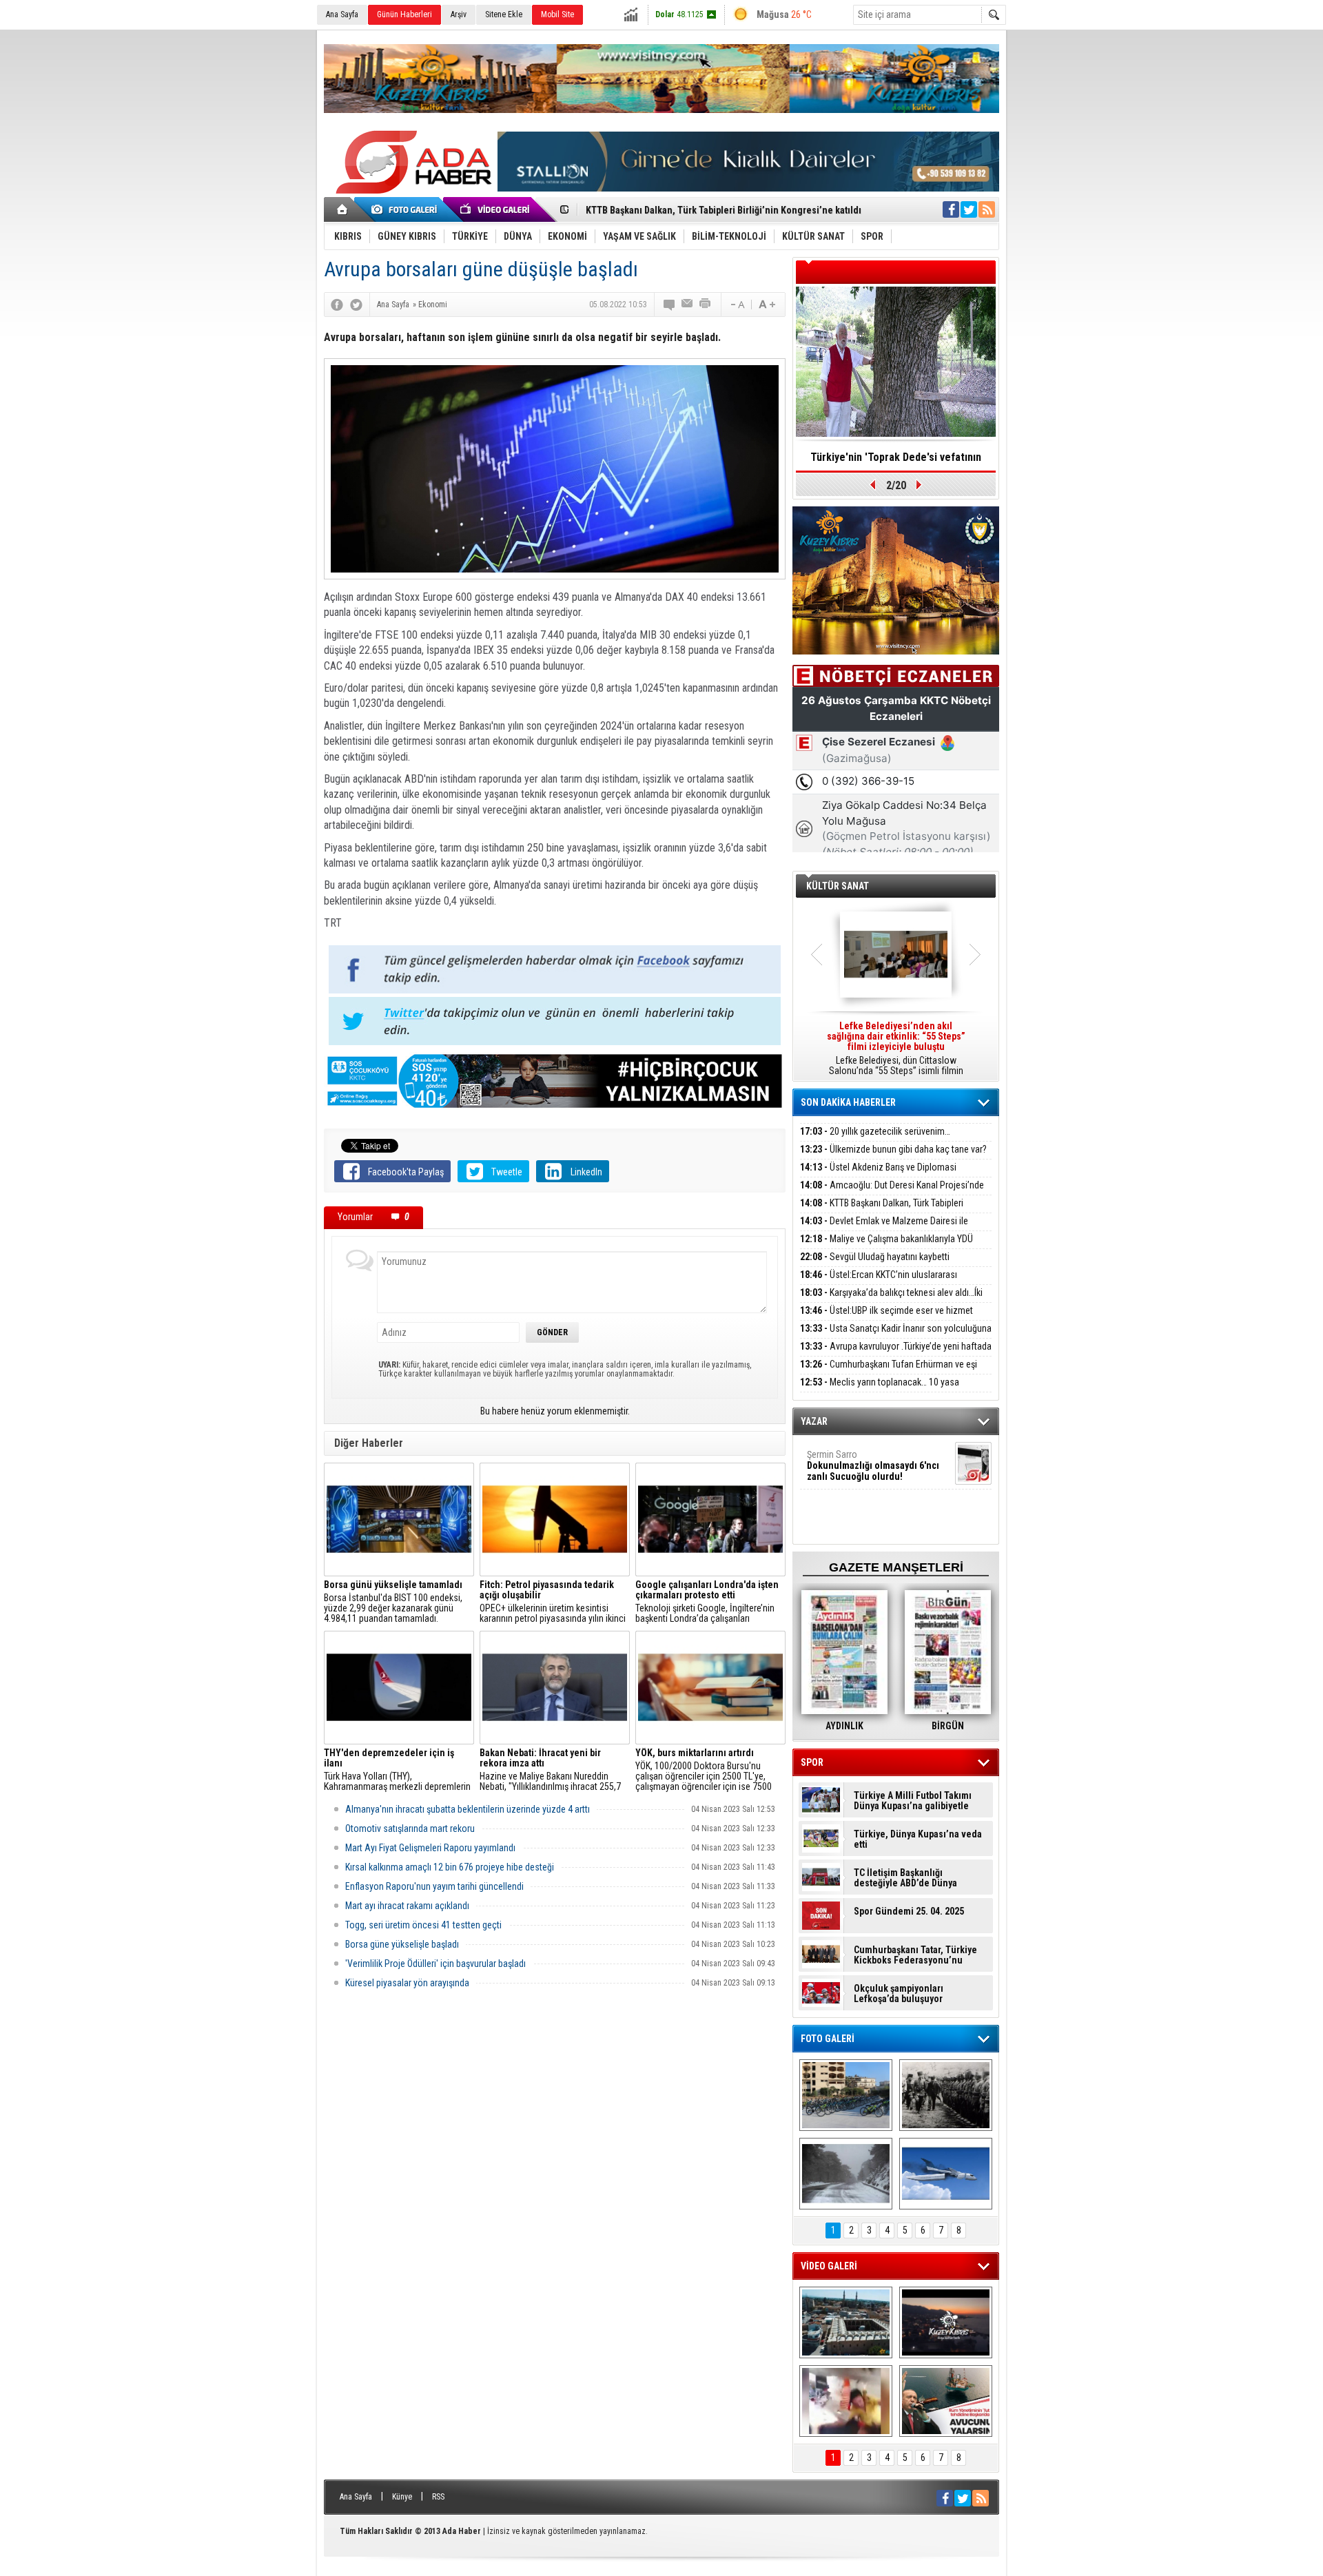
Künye (402, 2497)
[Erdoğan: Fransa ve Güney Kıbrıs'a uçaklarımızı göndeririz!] (946, 2401)
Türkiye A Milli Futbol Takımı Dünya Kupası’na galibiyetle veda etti (913, 1801)
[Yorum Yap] (670, 305)
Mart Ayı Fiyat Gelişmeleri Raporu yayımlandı (430, 1848)
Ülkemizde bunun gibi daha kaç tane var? (893, 1149)
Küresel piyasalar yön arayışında (407, 1983)
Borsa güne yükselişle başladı (402, 1944)
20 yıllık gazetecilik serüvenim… (875, 1131)
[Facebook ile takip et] (951, 209)
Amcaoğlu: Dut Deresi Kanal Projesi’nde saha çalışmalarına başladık (892, 1193)
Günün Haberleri (404, 14)
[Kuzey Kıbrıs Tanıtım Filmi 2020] (846, 2322)
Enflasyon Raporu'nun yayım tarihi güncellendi (434, 1886)
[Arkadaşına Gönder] (688, 305)
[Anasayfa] (343, 209)
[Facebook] (337, 305)
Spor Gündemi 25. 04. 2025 (909, 1912)
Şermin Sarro (873, 1465)
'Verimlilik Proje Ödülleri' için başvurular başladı (435, 1964)
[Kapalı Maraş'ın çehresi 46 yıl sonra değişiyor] (846, 2095)
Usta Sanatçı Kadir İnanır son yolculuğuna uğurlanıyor (896, 1336)
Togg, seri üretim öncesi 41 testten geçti (423, 1925)
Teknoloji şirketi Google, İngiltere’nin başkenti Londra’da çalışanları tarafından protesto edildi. (707, 1602)
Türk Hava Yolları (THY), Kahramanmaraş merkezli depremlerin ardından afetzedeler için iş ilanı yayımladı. (397, 1770)
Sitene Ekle (504, 14)
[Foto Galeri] (407, 209)
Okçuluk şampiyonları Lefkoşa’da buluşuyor (899, 1994)
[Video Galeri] (496, 209)
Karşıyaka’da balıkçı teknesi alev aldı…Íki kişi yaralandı (891, 1300)
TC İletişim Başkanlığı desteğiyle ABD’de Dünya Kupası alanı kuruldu (905, 1878)
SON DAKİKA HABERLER (848, 1102)
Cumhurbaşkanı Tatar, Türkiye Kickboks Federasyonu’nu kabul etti (915, 1955)
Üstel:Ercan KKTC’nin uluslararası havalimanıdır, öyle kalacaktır (879, 1282)
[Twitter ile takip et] (969, 209)
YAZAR (814, 1421)
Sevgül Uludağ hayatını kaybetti (875, 1257)
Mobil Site (557, 14)
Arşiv (459, 14)
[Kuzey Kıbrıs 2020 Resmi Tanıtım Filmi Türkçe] (946, 2322)
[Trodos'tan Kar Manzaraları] (846, 2174)
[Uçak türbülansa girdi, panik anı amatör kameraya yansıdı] (846, 2401)
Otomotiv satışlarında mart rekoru (410, 1828)
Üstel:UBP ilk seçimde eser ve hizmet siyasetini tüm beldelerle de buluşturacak (886, 1318)
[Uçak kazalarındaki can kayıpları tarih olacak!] (946, 2174)
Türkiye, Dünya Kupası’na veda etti (918, 1840)
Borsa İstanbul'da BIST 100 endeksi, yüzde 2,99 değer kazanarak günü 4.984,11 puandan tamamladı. (393, 1602)
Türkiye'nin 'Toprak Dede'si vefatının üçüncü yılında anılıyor (896, 462)
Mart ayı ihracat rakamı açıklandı (407, 1906)
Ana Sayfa (342, 14)
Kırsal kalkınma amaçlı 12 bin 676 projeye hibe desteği (450, 1867)
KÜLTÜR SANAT (838, 886)
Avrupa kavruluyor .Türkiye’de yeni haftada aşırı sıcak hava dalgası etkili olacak (896, 1354)
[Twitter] (356, 305)
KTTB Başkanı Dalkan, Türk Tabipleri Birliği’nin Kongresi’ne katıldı (882, 1211)
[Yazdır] (706, 305)
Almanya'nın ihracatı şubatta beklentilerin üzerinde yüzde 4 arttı (468, 1809)
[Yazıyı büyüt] (767, 305)
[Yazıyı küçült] (737, 305)
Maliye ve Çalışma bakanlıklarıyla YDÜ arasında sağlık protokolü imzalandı (886, 1247)
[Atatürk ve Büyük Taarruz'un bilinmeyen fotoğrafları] (946, 2095)
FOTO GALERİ (828, 2039)
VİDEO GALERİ (829, 2266)
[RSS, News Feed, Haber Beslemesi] (987, 209)
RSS (438, 2497)
